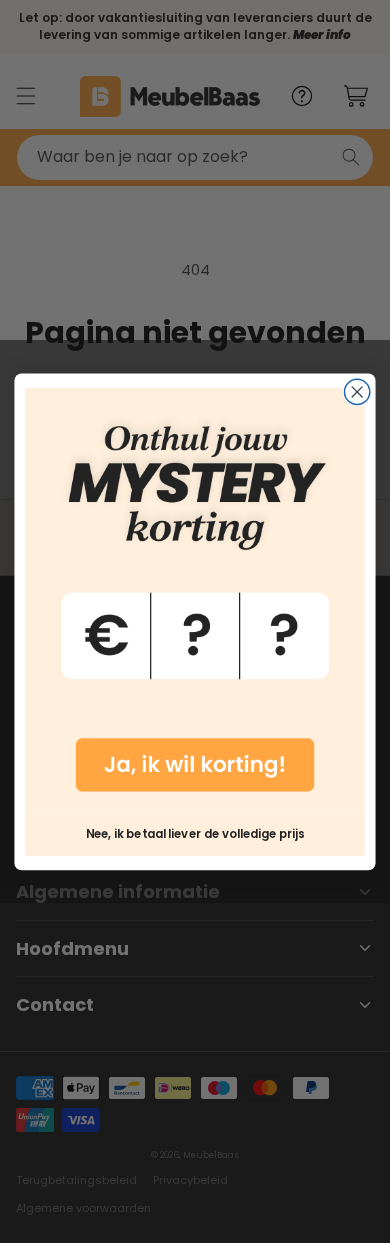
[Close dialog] (357, 391)
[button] (194, 600)
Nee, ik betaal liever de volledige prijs (195, 833)
